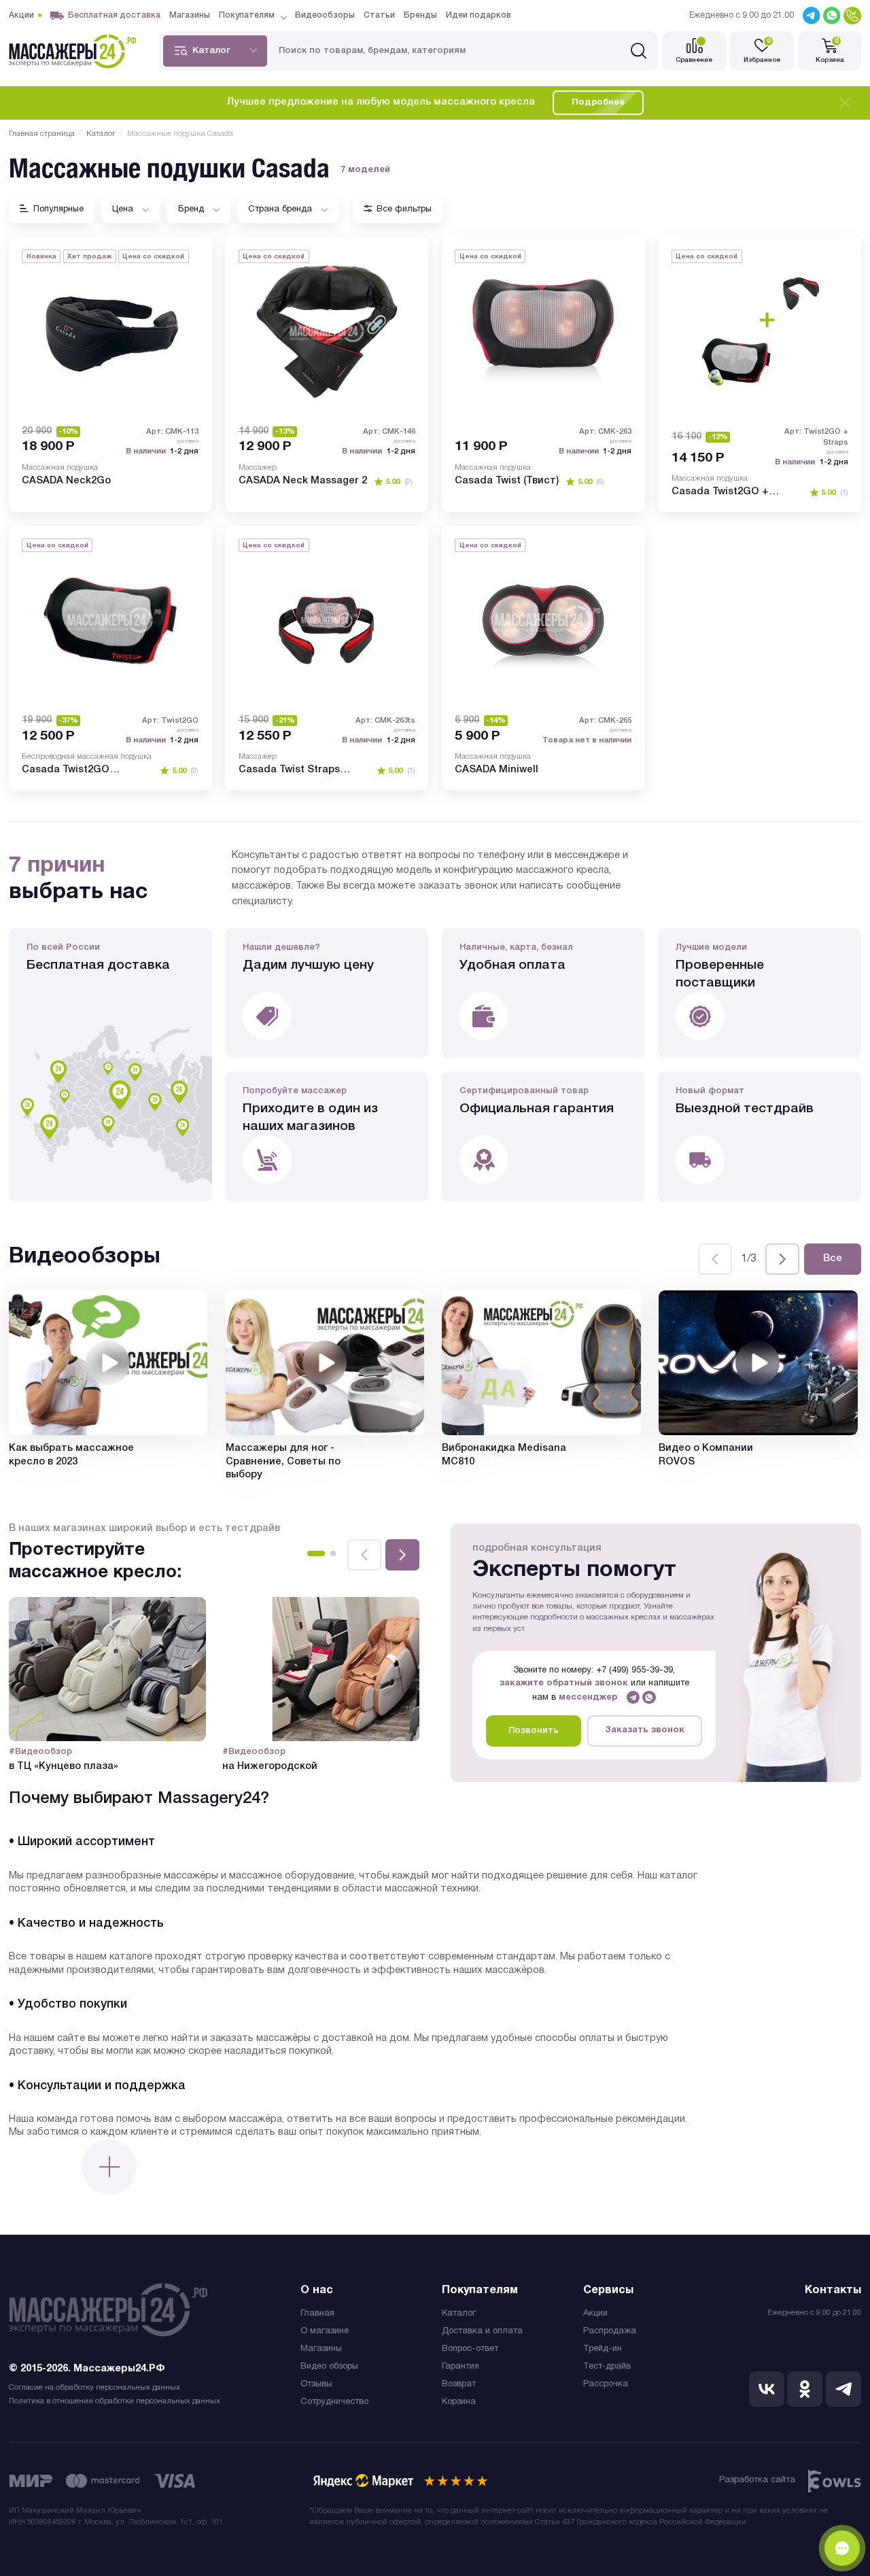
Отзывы (316, 2384)
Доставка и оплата (482, 2331)
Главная (317, 2314)
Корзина (459, 2402)
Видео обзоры (329, 2367)
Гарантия (460, 2367)
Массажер (258, 468)
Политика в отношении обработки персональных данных (115, 2401)
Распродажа (610, 2331)
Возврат (459, 2384)
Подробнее (598, 103)
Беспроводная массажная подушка (87, 757)
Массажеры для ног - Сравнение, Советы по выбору (283, 1462)
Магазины (321, 2349)
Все (833, 1259)
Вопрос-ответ (470, 2349)
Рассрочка (606, 2384)
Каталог (459, 2314)
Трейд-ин (603, 2349)
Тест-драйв (607, 2367)
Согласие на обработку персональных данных (94, 2388)
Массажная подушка (60, 468)
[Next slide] (782, 1259)
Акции (595, 2314)
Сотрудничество (334, 2402)
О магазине (325, 2331)
